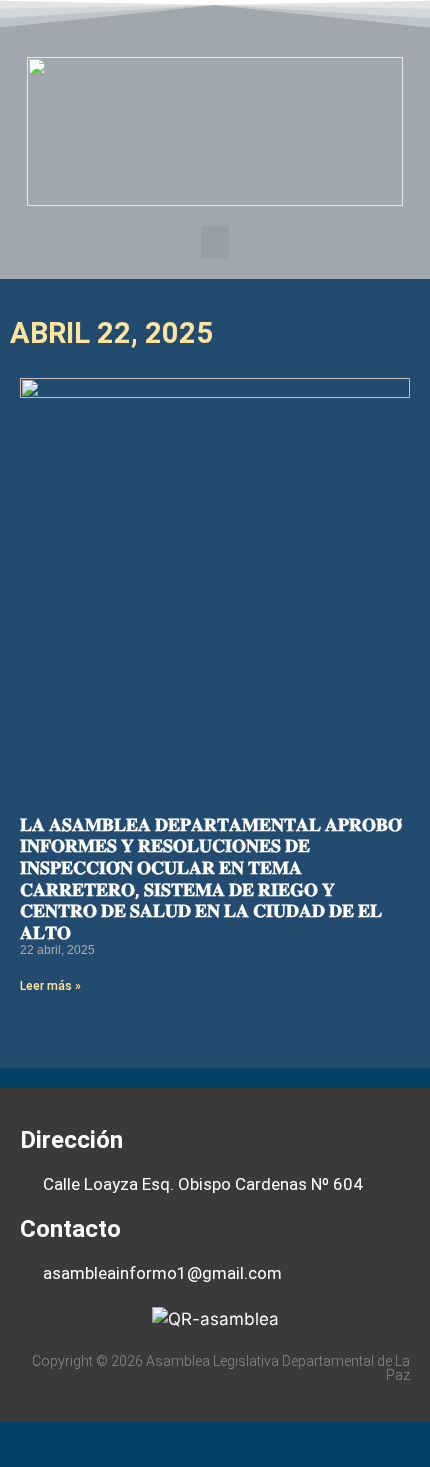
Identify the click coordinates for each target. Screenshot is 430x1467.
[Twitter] (196, 24)
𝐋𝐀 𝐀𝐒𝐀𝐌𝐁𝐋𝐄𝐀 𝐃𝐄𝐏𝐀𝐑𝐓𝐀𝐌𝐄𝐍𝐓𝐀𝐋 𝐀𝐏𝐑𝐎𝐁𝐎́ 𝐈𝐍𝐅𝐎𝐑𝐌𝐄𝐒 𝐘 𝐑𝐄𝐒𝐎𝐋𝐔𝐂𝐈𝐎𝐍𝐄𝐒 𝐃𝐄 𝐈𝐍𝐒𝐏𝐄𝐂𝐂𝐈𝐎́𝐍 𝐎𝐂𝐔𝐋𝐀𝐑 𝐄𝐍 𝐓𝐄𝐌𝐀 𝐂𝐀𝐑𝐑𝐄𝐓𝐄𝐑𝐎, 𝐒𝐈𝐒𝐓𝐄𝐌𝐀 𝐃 (211, 878)
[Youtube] (235, 24)
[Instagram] (273, 24)
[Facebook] (157, 24)
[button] (215, 242)
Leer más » (50, 986)
